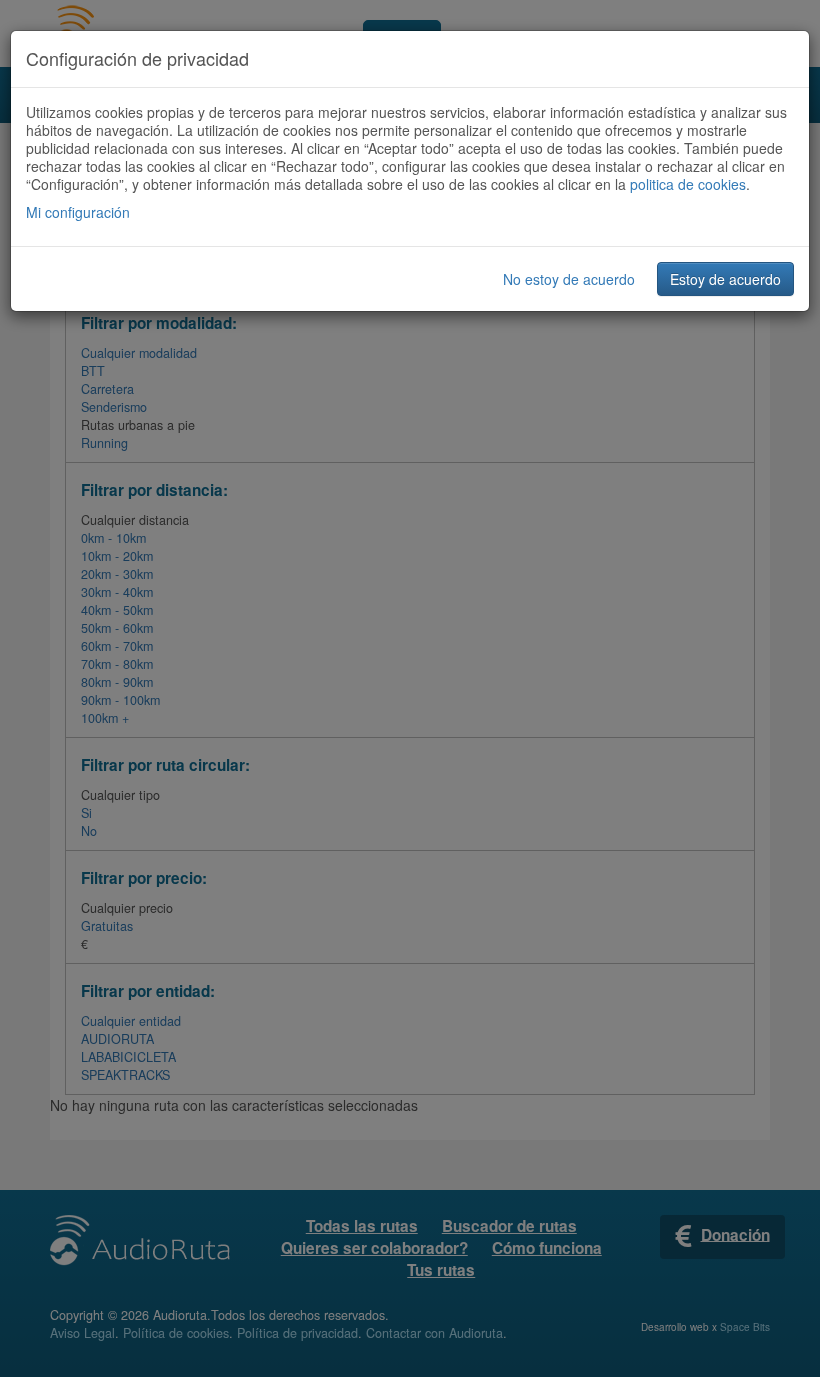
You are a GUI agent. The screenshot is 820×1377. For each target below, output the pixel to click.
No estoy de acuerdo (569, 279)
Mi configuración (78, 212)
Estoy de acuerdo (725, 279)
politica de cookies (688, 184)
